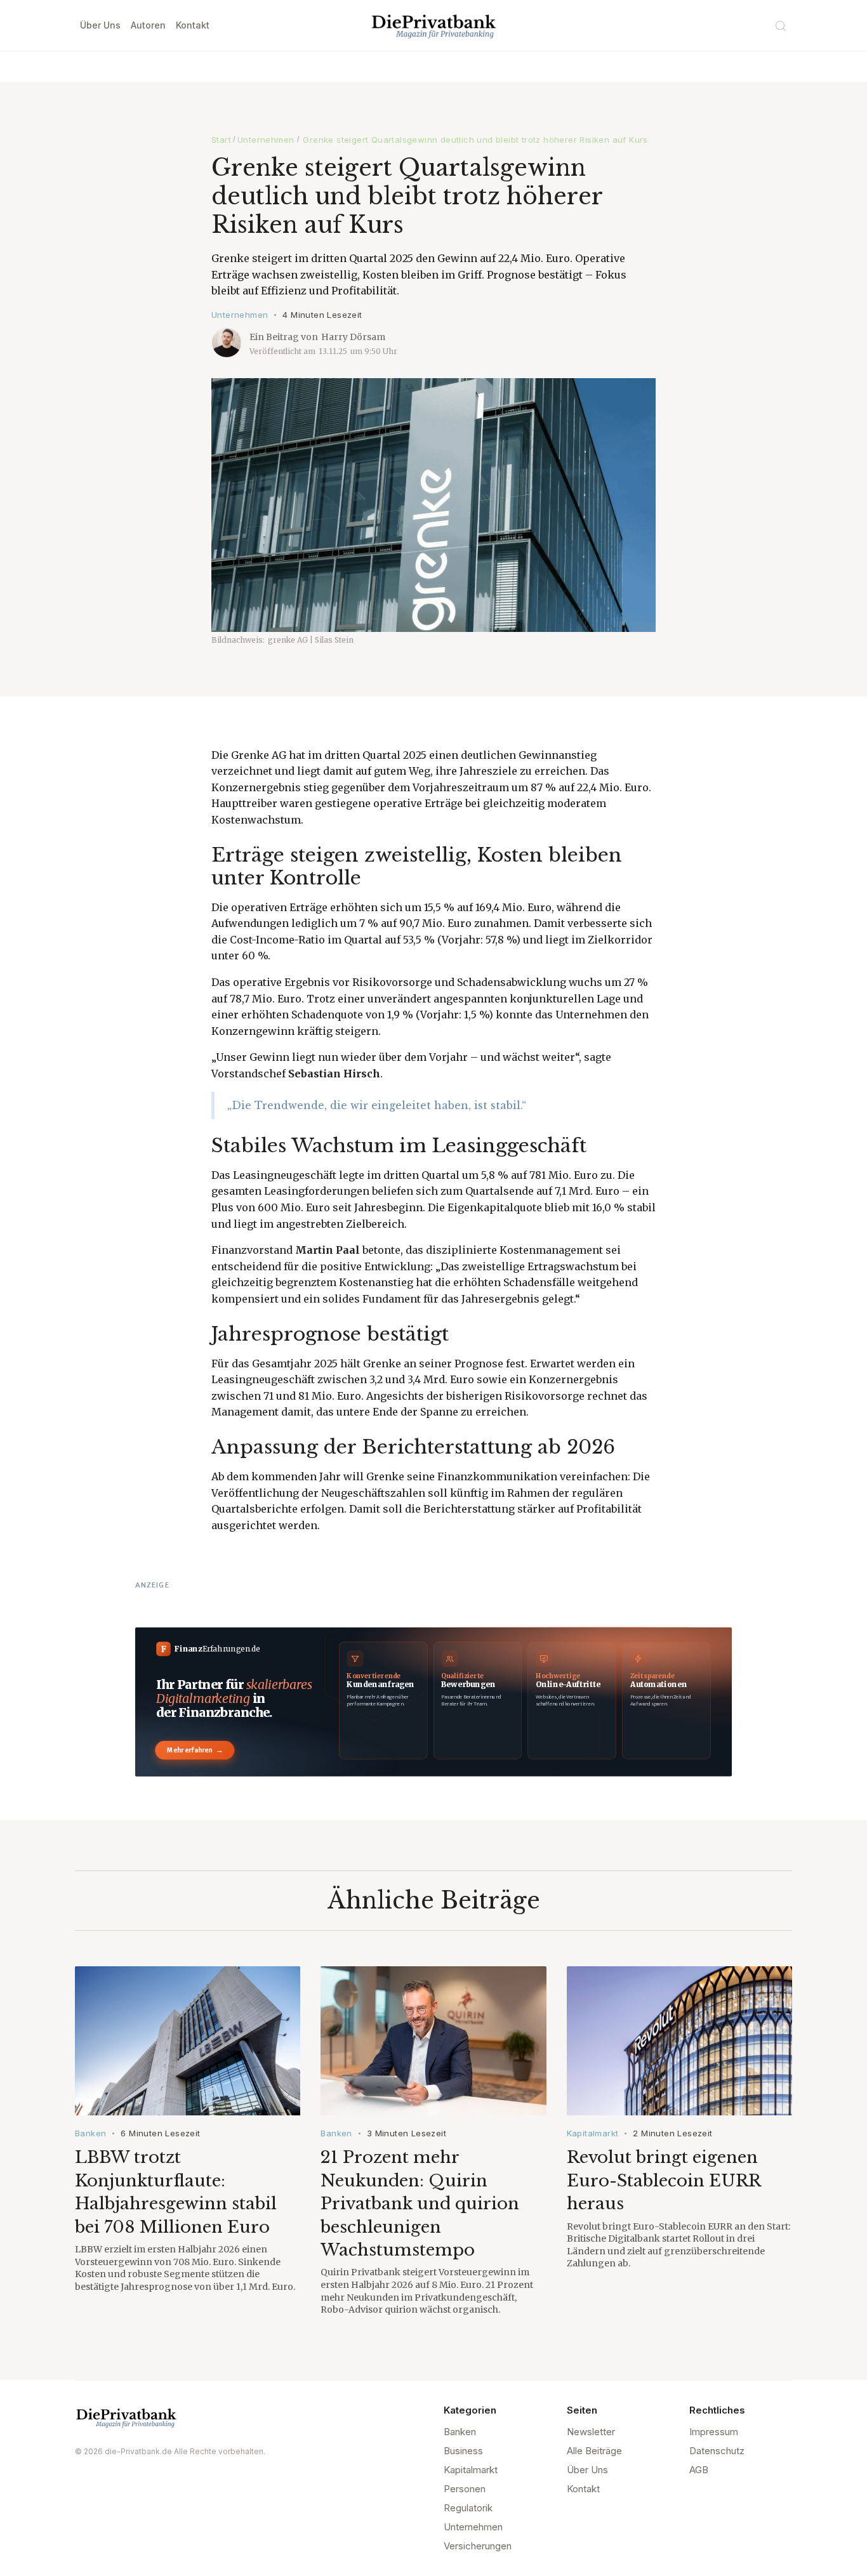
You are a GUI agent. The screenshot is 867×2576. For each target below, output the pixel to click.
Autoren (148, 25)
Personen (465, 2489)
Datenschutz (717, 2451)
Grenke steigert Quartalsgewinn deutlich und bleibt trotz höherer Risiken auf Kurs (475, 140)
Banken (90, 2133)
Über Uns (100, 25)
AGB (699, 2470)
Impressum (714, 2432)
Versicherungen (478, 2546)
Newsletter (591, 2432)
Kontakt (193, 25)
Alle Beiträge (594, 2451)
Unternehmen (266, 140)
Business (463, 2451)
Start (221, 140)
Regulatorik (468, 2508)
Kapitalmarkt (593, 2133)
